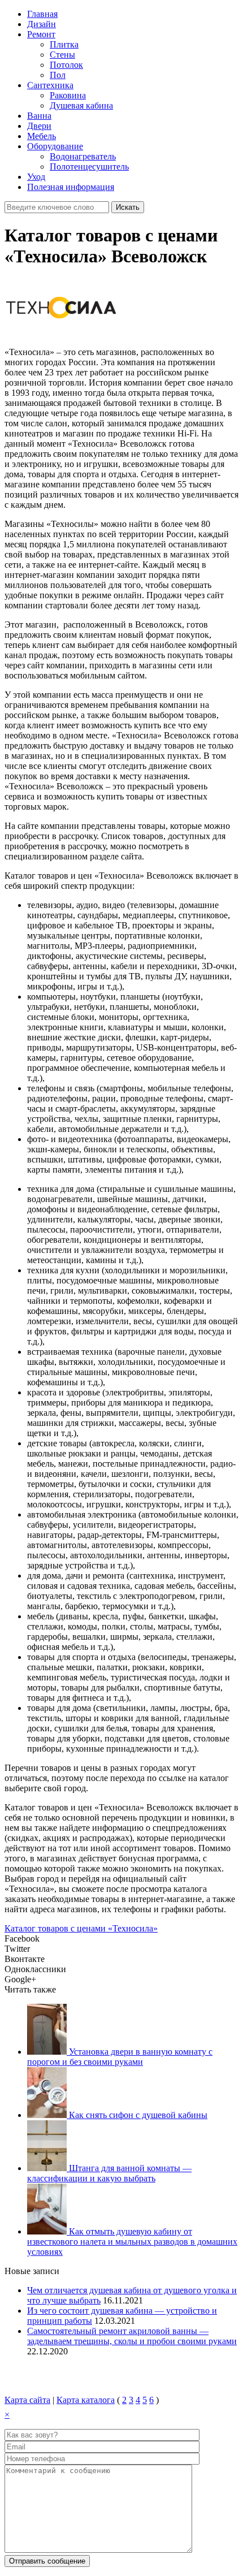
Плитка (64, 44)
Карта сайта (27, 2400)
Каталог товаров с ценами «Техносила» (81, 1928)
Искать (128, 207)
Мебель (42, 136)
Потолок (66, 65)
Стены (62, 55)
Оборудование (55, 146)
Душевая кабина (81, 105)
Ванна (39, 116)
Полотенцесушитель (89, 167)
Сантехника (50, 85)
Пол (58, 75)
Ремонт (41, 34)
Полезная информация (71, 187)
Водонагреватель (83, 156)
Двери (39, 126)
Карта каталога (86, 2400)
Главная (42, 14)
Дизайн (42, 24)
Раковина (68, 95)
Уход (36, 177)
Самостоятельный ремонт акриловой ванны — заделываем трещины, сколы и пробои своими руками (132, 2336)
